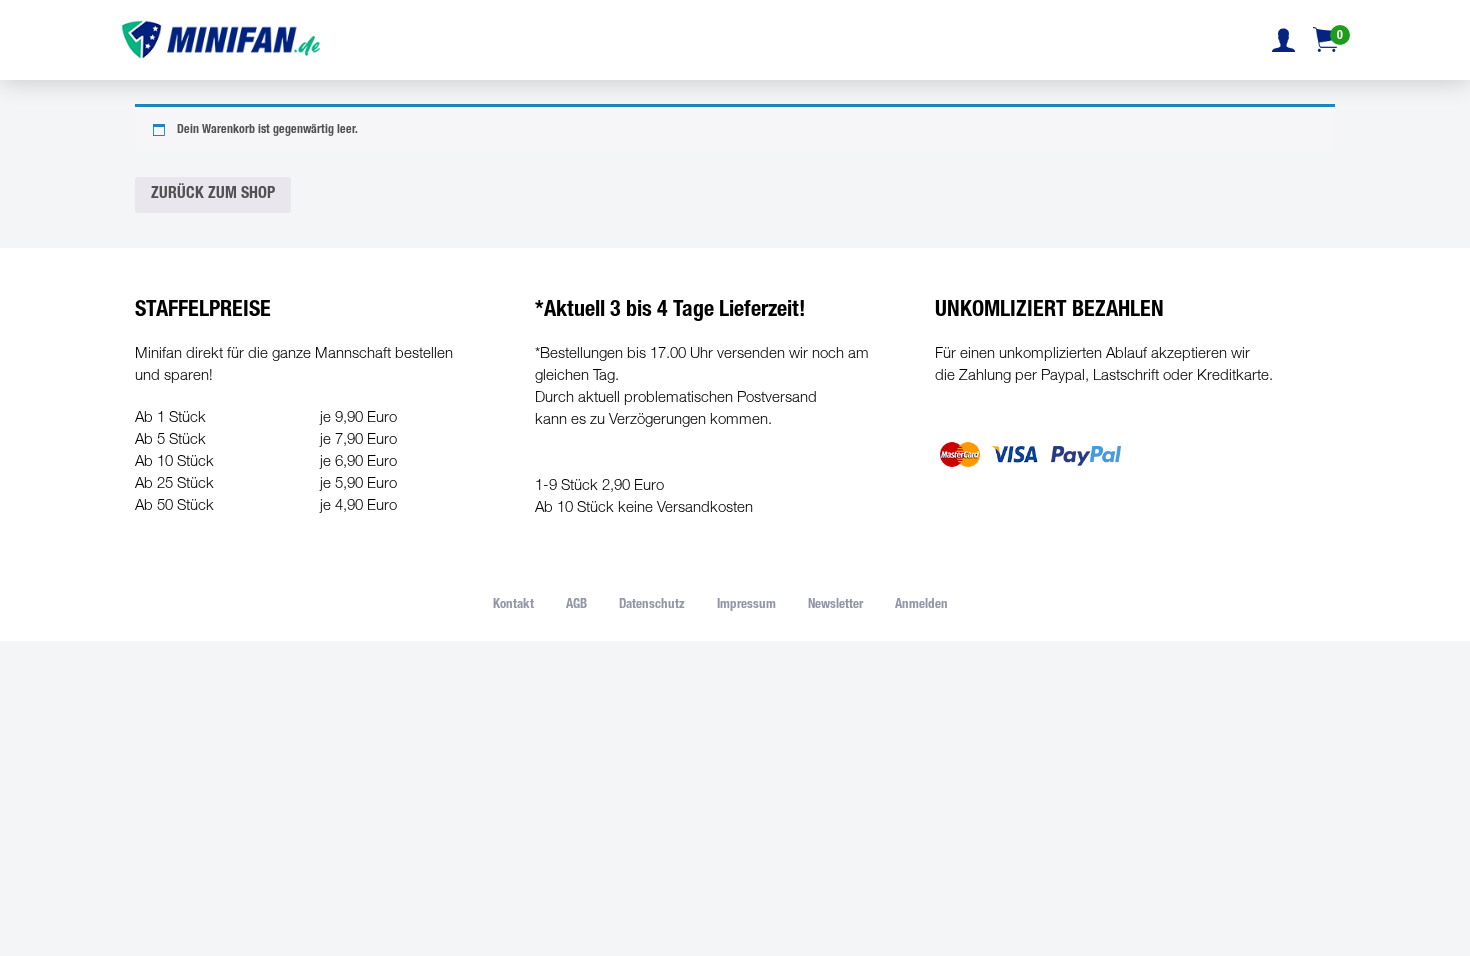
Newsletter (835, 605)
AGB (576, 605)
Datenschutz (652, 605)
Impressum (746, 605)
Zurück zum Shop (213, 195)
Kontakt (513, 605)
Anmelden (921, 605)
